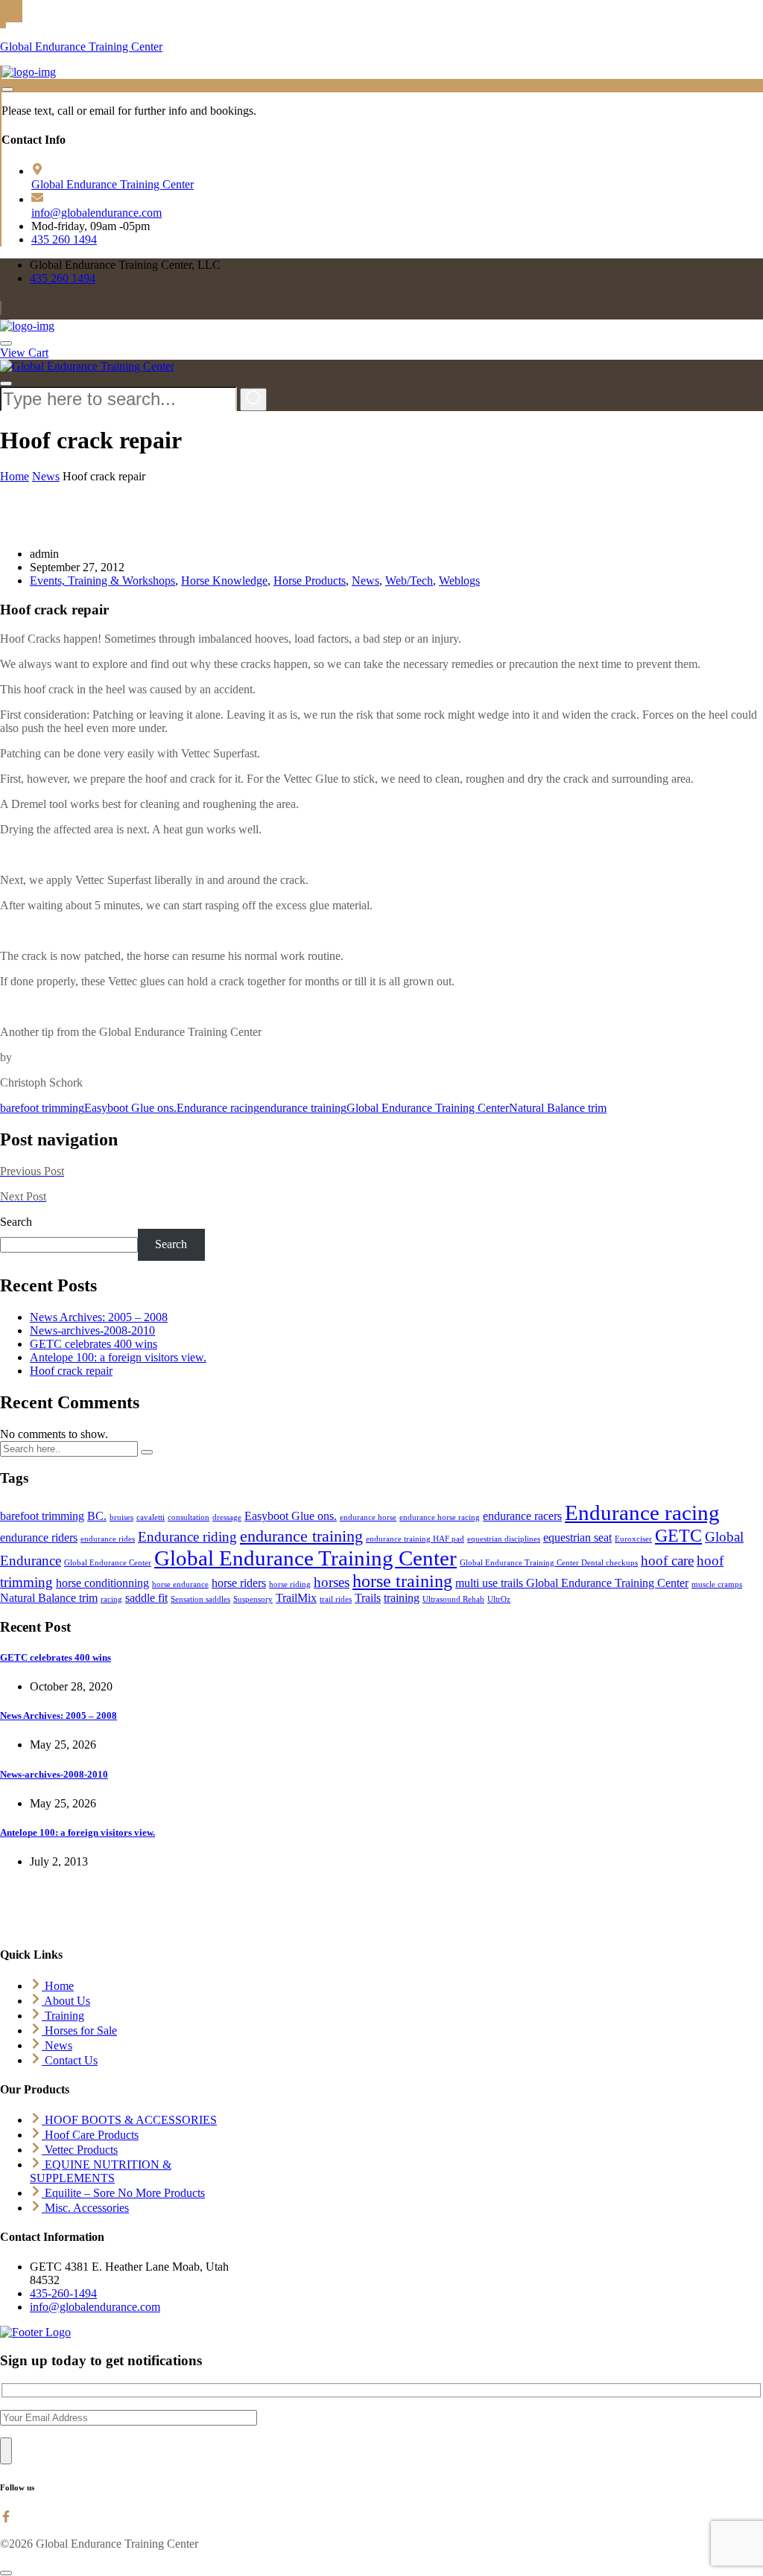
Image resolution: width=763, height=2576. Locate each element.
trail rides (336, 1599)
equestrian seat (577, 1537)
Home (15, 476)
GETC (678, 1535)
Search (16, 1222)
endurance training (303, 1108)
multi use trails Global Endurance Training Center (572, 1583)
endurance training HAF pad (415, 1539)
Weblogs (459, 581)
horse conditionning (102, 1583)
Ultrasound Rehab (453, 1599)
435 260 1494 (64, 239)
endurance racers (522, 1516)
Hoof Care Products (90, 2135)
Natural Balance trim (558, 1108)
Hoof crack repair (71, 1371)
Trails (368, 1598)
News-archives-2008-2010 (92, 1330)
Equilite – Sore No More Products (123, 2193)
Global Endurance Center (108, 1563)
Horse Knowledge (224, 581)
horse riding (290, 1584)
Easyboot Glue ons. (130, 1108)
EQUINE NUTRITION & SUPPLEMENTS (101, 2171)
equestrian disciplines (504, 1539)
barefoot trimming (42, 1108)
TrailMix (296, 1598)
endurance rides (108, 1539)
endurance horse (368, 1517)
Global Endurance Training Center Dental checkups (549, 1563)
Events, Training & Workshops (102, 581)
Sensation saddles (200, 1599)
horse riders (239, 1583)
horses (332, 1582)
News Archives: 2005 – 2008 (99, 1317)
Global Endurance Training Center (81, 47)
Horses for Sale (79, 2030)
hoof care (667, 1561)
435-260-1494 (63, 2293)
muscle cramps (717, 1584)
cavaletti (151, 1517)
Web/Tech (409, 581)
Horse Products (310, 581)
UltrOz (499, 1599)
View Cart (24, 353)
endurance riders (39, 1537)
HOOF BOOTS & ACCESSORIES (129, 2120)
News (46, 476)
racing (111, 1599)
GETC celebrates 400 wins (94, 1344)
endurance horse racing (440, 1517)
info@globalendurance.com (96, 213)
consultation (189, 1517)
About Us (66, 2001)
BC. (97, 1516)
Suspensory (253, 1599)
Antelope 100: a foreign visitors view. (118, 1357)
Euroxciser (633, 1539)
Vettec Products (80, 2150)
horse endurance (180, 1584)
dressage (227, 1517)
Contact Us (70, 2060)
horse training (402, 1581)
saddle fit (146, 1598)
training (402, 1598)
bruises (121, 1517)
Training (63, 2016)
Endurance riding (187, 1537)
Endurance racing (218, 1108)
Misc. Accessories (85, 2208)
